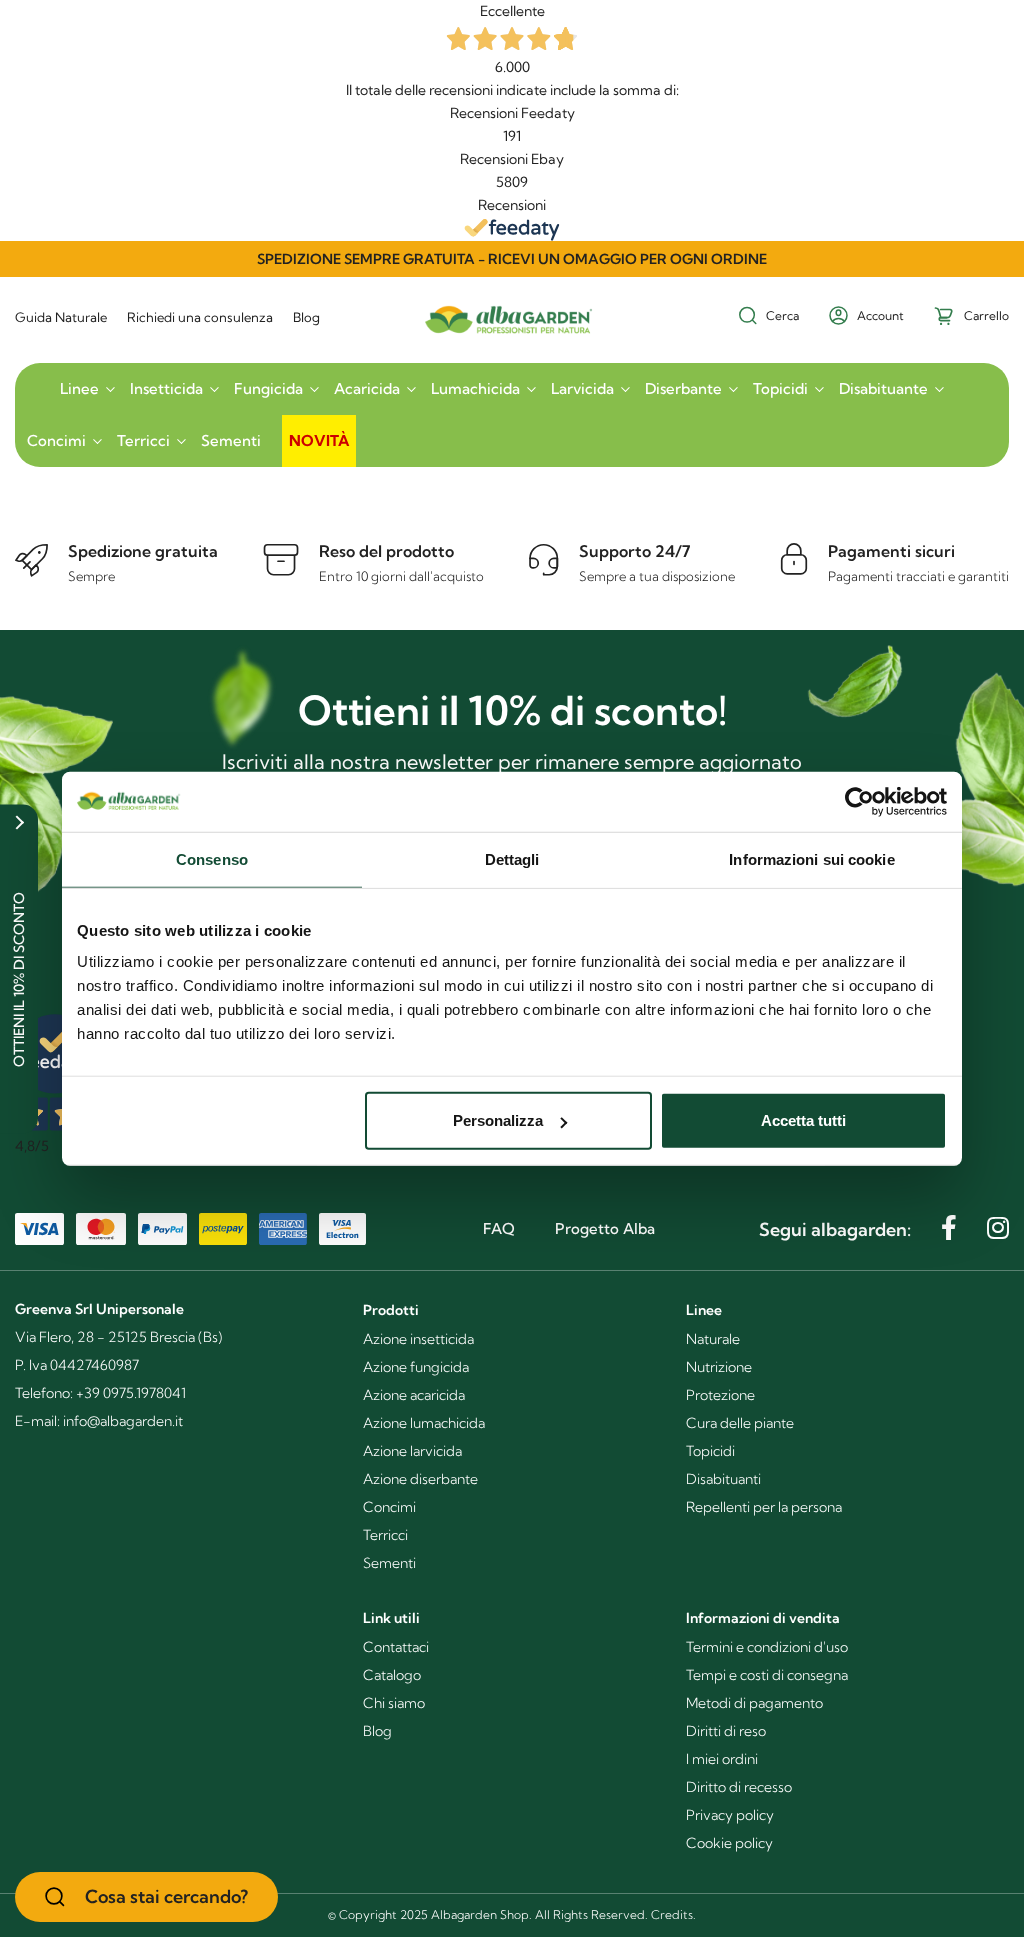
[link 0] (859, 801)
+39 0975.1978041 (131, 1393)
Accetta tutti (803, 1120)
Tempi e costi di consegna (767, 1675)
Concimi (389, 1507)
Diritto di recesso (739, 1787)
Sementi (389, 1563)
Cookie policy (729, 1843)
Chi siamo (394, 1703)
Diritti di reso (726, 1731)
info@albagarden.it (123, 1421)
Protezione (720, 1395)
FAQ (499, 1228)
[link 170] (949, 1227)
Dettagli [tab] (512, 858)
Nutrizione (719, 1367)
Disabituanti (723, 1479)
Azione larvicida (412, 1451)
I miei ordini (722, 1759)
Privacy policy (730, 1815)
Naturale (713, 1339)
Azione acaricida (414, 1395)
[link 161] (275, 430)
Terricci (385, 1535)
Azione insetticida (418, 1339)
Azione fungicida (416, 1367)
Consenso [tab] (212, 858)
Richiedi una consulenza (200, 317)
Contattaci (396, 1647)
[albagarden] (512, 306)
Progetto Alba (605, 1228)
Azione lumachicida (424, 1423)
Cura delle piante (740, 1423)
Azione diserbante (420, 1479)
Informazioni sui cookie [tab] (811, 858)
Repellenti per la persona (764, 1507)
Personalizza (498, 1120)
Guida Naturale (61, 317)
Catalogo (392, 1675)
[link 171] (998, 1227)
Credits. (673, 1914)
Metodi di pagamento (754, 1703)
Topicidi (710, 1451)
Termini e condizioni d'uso (767, 1647)
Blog (306, 317)
